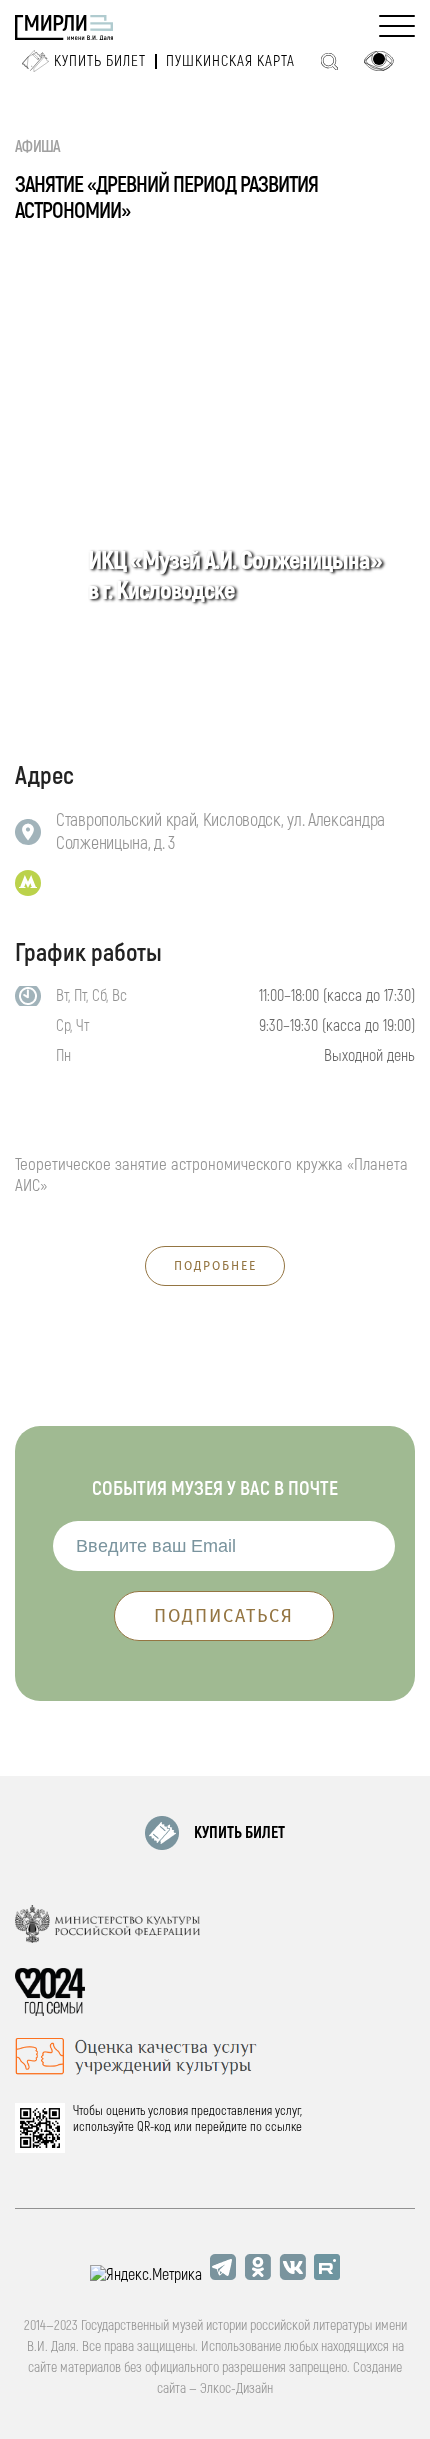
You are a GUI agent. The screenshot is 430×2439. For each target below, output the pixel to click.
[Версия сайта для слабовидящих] (379, 61)
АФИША (38, 147)
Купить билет (100, 61)
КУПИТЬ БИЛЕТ (239, 1833)
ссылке (283, 2127)
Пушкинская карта (230, 61)
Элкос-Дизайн (236, 2388)
